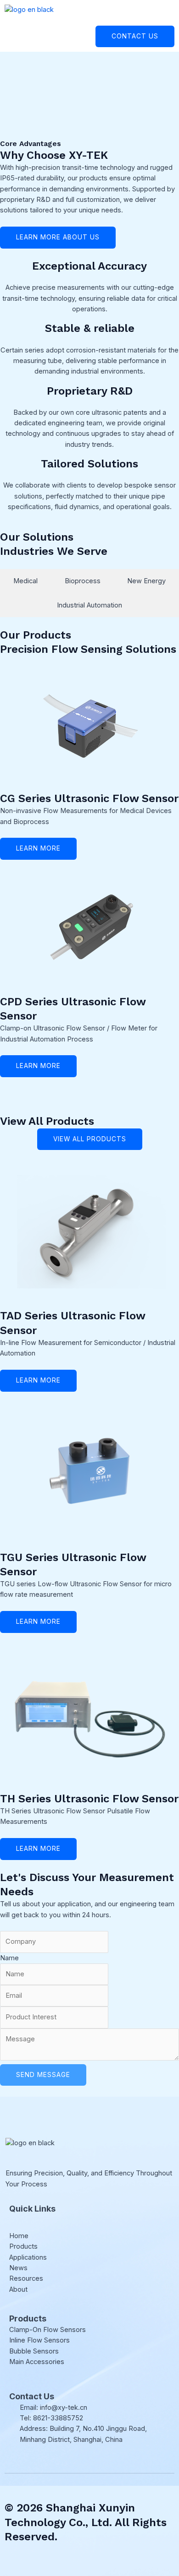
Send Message (43, 2075)
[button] (171, 21)
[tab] (25, 581)
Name (9, 1958)
